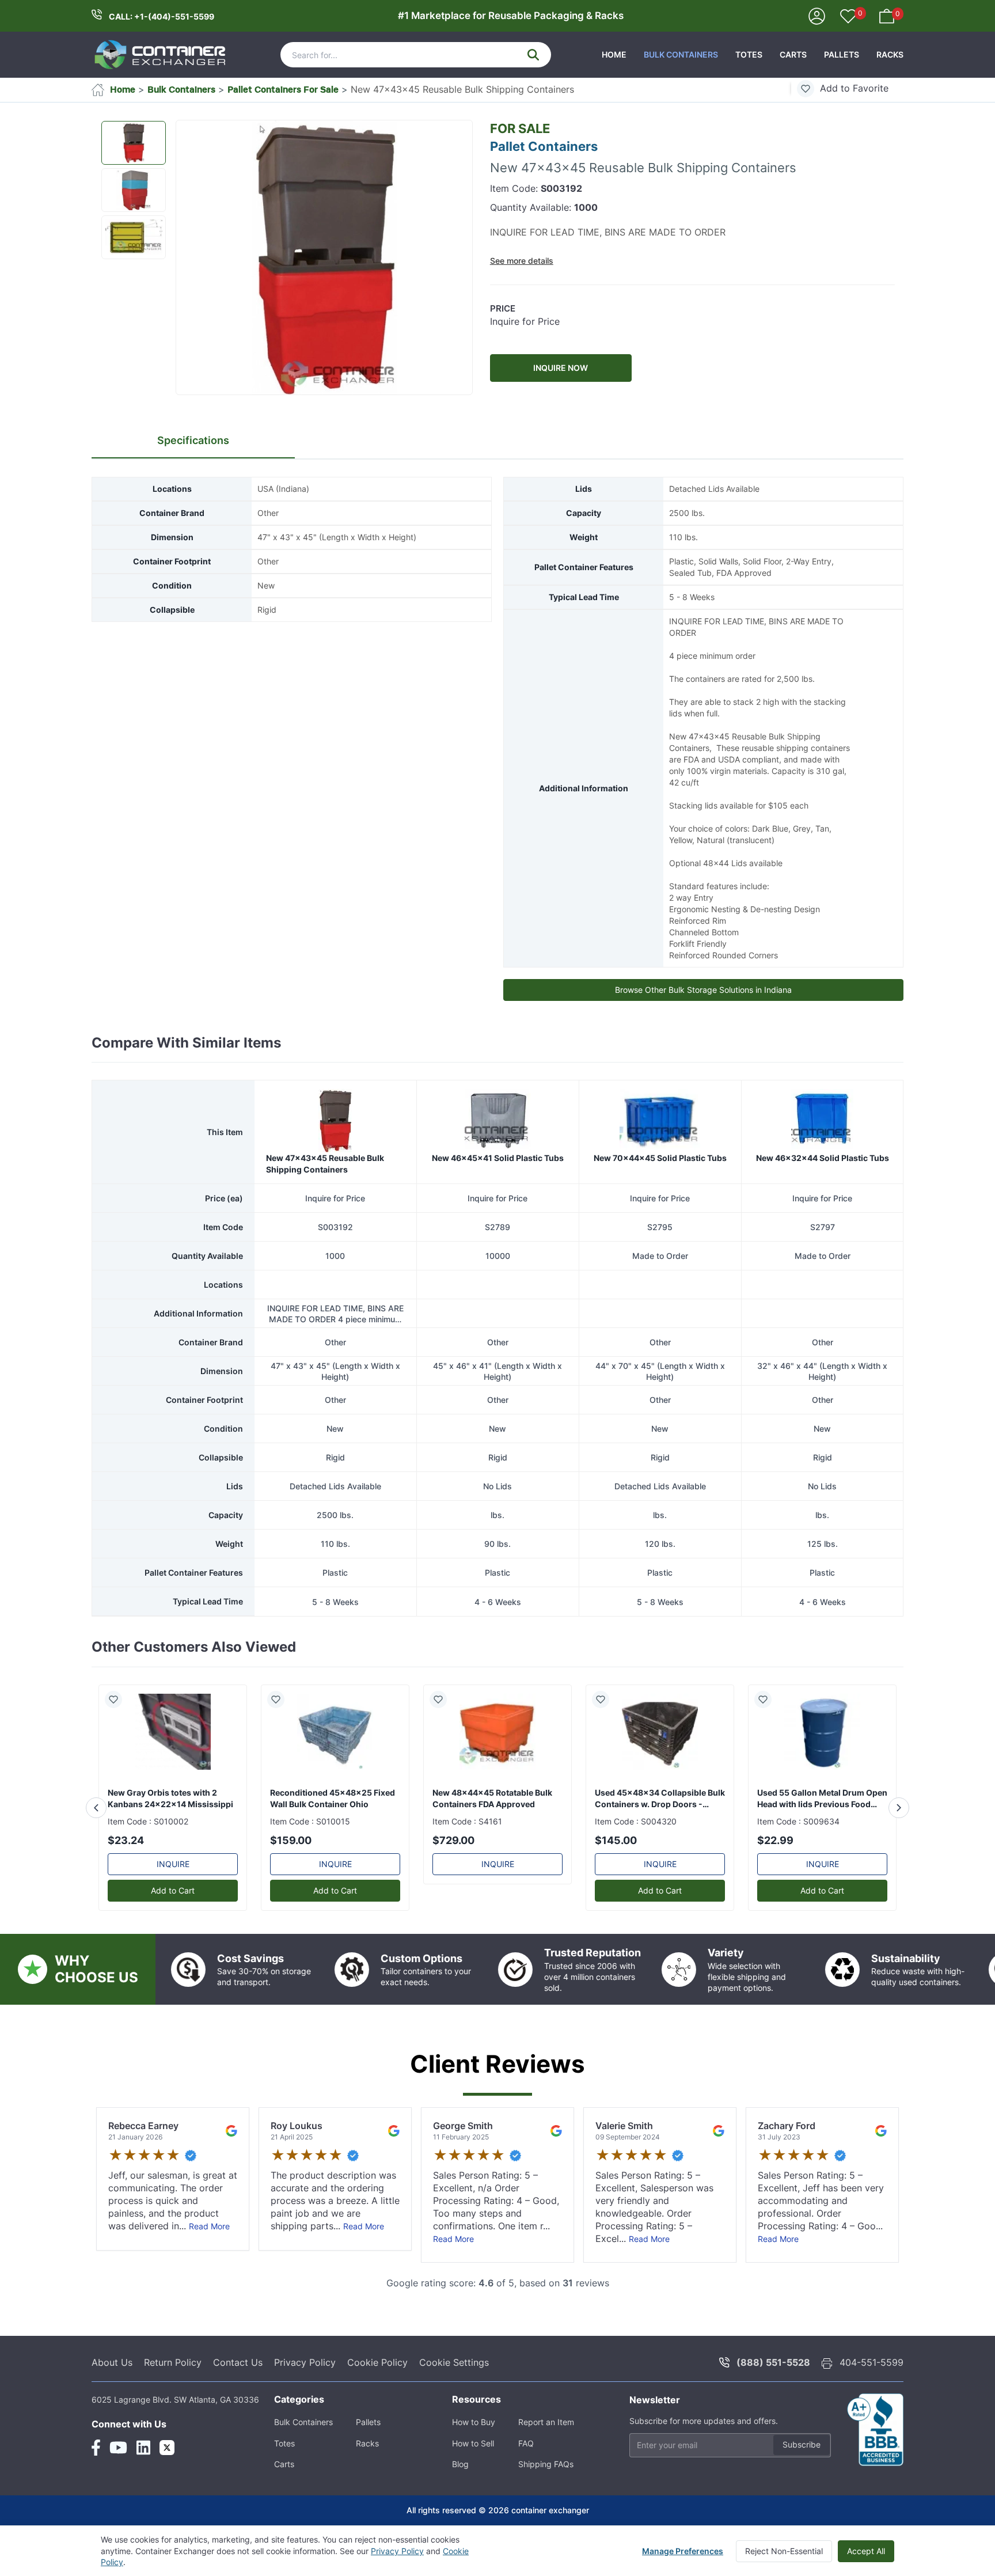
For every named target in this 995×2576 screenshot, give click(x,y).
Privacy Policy (305, 2362)
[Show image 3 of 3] (134, 237)
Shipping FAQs (546, 2464)
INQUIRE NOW (561, 368)
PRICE (503, 308)
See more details (522, 261)
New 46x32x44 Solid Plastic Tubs (823, 1158)
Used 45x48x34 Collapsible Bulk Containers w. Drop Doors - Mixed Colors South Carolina (660, 1799)
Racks (890, 54)
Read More (209, 2226)
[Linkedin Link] (143, 2448)
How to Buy (474, 2422)
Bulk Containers (681, 54)
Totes (749, 54)
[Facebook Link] (96, 2448)
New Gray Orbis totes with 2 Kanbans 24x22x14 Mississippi (170, 1798)
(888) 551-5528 (773, 2362)
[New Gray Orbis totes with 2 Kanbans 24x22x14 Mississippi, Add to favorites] (118, 1699)
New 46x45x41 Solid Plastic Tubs (498, 1158)
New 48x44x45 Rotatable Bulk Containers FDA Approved (492, 1798)
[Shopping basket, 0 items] (887, 15)
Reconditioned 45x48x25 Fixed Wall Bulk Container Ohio (333, 1798)
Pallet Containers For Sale (283, 89)
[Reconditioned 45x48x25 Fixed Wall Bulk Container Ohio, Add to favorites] (280, 1699)
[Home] (161, 55)
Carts (793, 54)
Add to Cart (173, 1890)
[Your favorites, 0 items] (848, 17)
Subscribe (802, 2444)
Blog (460, 2464)
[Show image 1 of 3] (134, 143)
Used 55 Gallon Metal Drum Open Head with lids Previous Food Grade (822, 1799)
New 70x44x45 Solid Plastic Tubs (660, 1158)
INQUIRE (173, 1864)
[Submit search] (533, 55)
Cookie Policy (377, 2362)
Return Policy (173, 2362)
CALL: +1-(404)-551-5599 (162, 16)
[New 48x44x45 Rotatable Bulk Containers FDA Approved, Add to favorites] (443, 1699)
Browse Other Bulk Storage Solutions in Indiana (703, 990)
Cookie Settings (454, 2362)
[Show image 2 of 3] (134, 190)
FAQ (526, 2443)
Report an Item (546, 2422)
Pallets (842, 54)
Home (614, 54)
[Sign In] (817, 15)
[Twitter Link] (167, 2448)
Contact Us (238, 2362)
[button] (324, 258)
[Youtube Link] (118, 2448)
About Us (112, 2362)
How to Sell (473, 2443)
